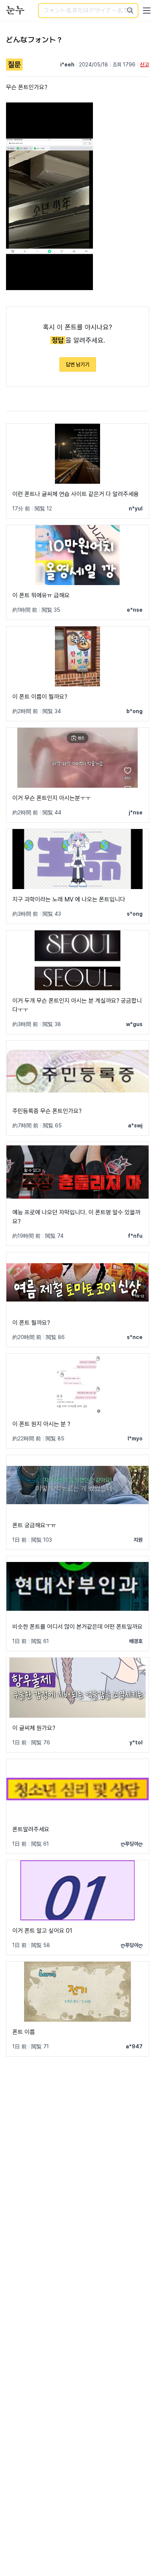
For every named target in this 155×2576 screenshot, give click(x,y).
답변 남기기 (78, 364)
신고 (144, 65)
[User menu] (147, 11)
